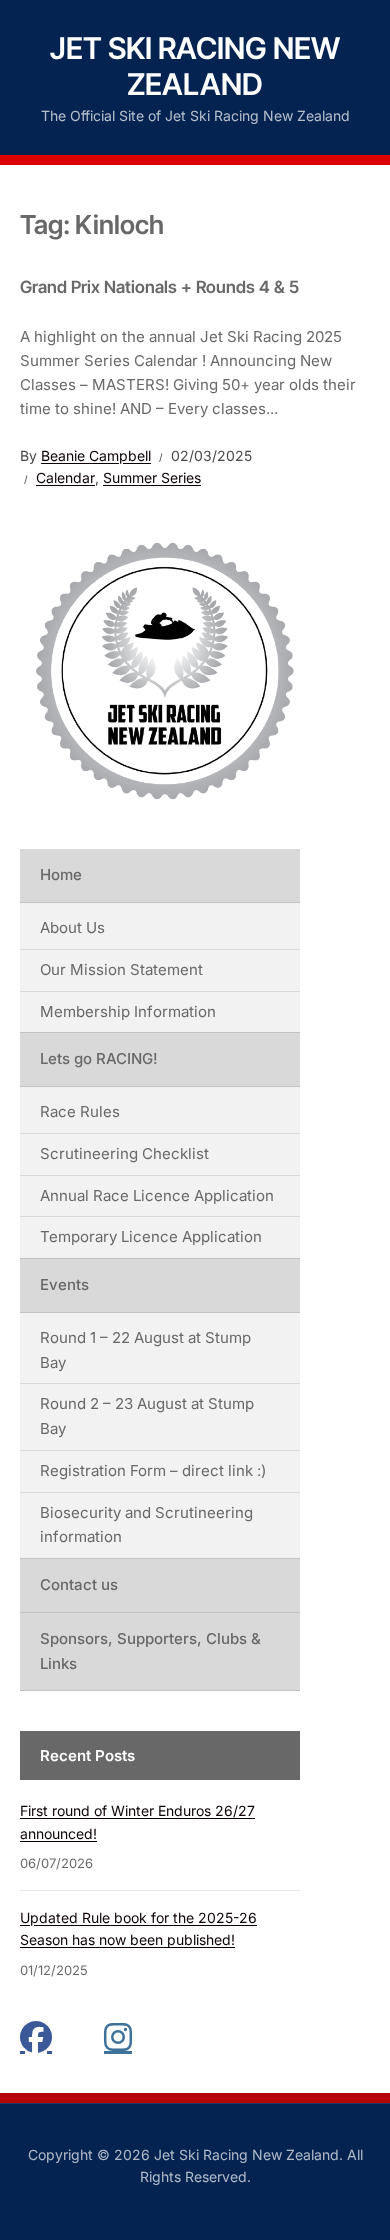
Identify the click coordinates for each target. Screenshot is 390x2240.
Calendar (65, 477)
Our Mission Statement (121, 969)
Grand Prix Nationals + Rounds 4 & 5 (159, 287)
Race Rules (80, 1111)
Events (64, 1284)
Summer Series (152, 477)
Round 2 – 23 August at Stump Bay (147, 1416)
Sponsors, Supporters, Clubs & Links (150, 1651)
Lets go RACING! (99, 1058)
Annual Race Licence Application (157, 1195)
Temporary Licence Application (151, 1236)
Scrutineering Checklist (124, 1153)
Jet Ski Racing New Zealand (195, 66)
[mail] (78, 2037)
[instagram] (120, 2037)
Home (61, 874)
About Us (72, 927)
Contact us (79, 1584)
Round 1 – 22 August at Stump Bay (145, 1350)
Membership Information (128, 1011)
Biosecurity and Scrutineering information (146, 1525)
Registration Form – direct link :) (153, 1470)
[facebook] (36, 2037)
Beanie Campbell (96, 455)
